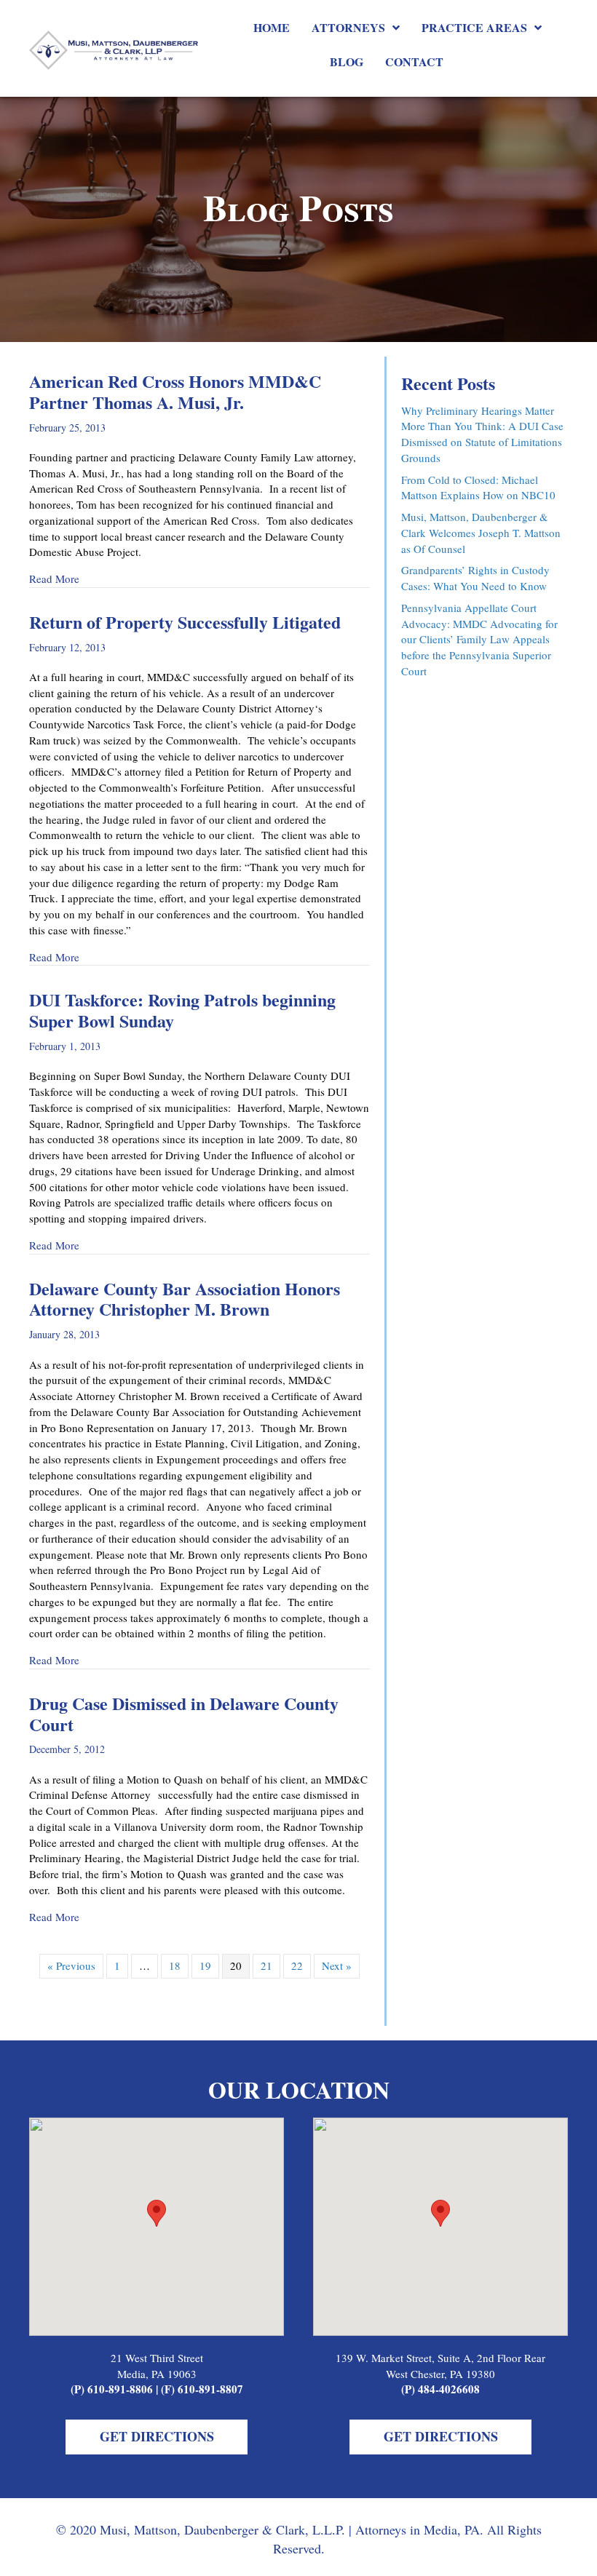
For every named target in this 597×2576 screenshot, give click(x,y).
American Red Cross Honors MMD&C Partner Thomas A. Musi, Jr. (175, 391)
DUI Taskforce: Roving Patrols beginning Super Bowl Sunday (182, 1010)
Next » (337, 1965)
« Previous (71, 1965)
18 (175, 1965)
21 (266, 1965)
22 (297, 1965)
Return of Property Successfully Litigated (185, 622)
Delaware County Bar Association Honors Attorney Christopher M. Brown (185, 1299)
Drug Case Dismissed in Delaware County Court (184, 1714)
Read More (54, 579)
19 (205, 1965)
